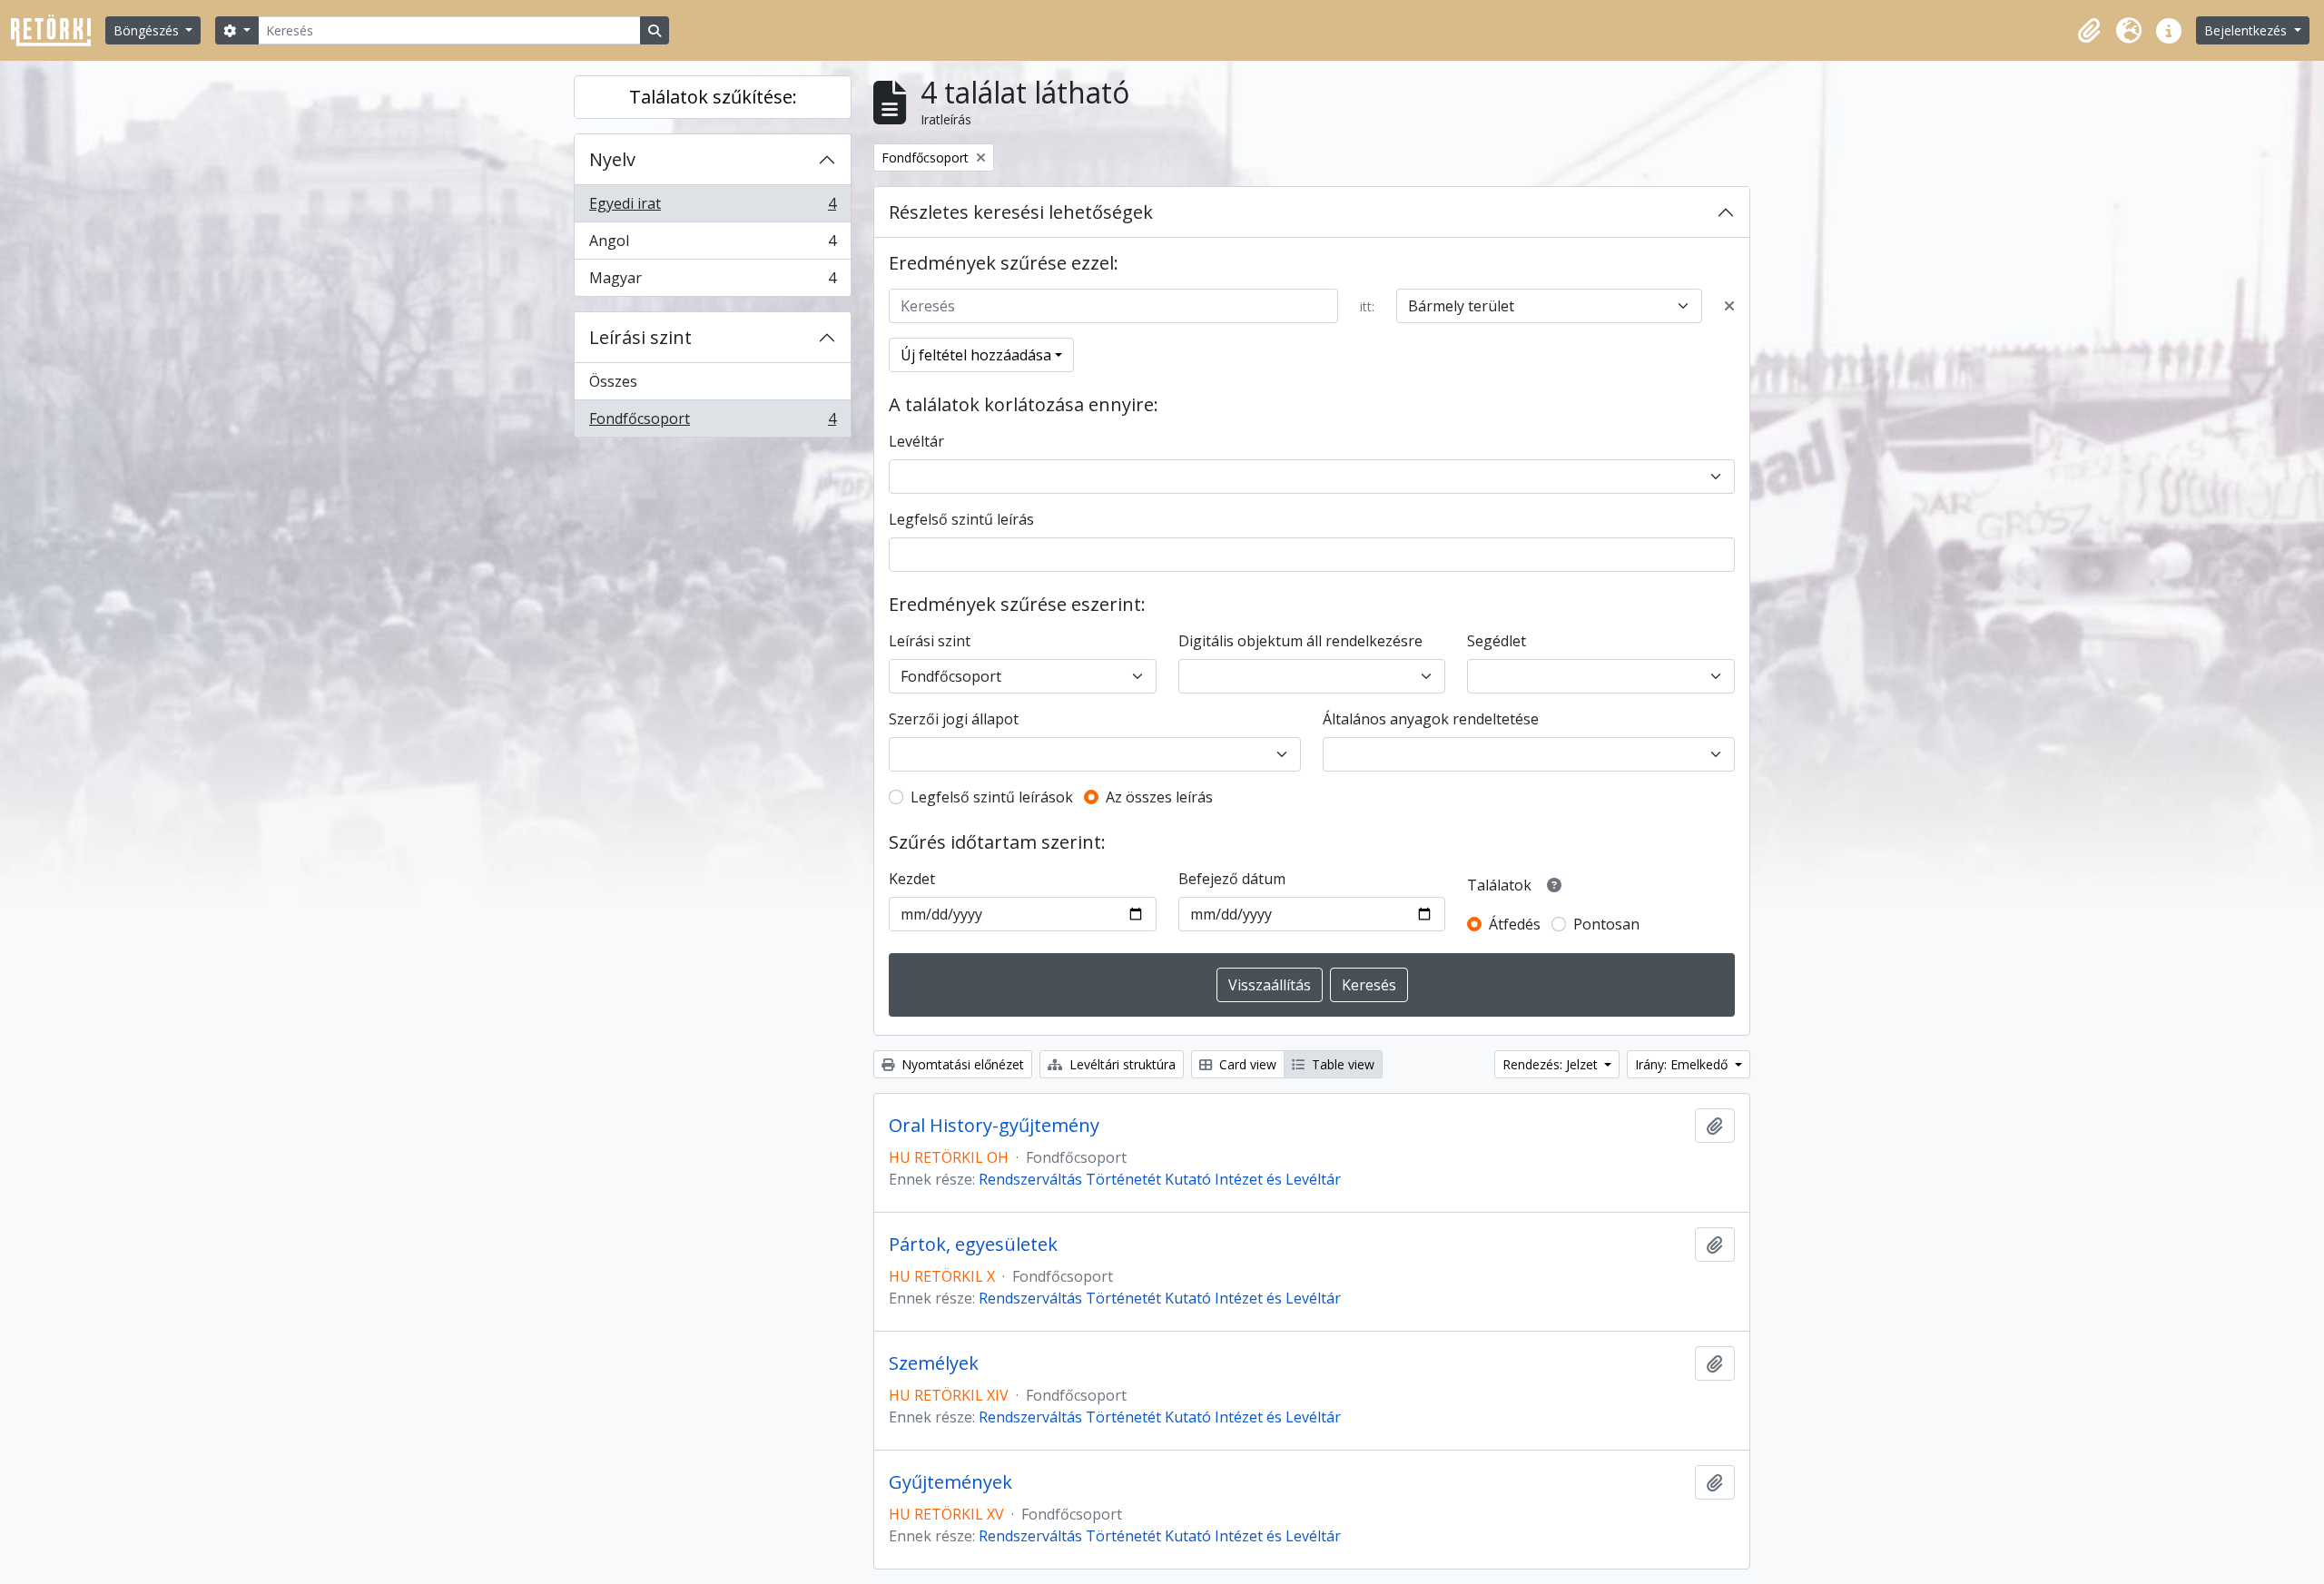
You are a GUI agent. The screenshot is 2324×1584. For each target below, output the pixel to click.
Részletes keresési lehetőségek (1021, 212)
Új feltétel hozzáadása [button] (976, 355)
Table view (1341, 1064)
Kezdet (912, 879)
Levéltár (916, 441)
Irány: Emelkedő (1683, 1064)
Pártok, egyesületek (973, 1245)
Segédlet (1497, 641)
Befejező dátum (1232, 879)
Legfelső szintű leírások (992, 797)
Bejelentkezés (2247, 30)
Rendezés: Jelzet (1552, 1064)
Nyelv (612, 159)
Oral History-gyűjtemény (994, 1126)
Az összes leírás (1159, 797)
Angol (712, 245)
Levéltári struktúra (1121, 1064)
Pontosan (1606, 924)
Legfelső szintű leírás (961, 519)
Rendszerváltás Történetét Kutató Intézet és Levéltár (1160, 1179)
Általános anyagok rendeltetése (1431, 719)
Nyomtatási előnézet (961, 1064)
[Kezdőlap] (58, 30)
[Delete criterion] (1729, 306)
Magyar (712, 282)
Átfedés (1515, 924)
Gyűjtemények (950, 1482)
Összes (613, 381)
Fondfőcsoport (712, 423)
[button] (2089, 31)
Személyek (934, 1363)
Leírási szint (640, 337)
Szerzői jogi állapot (954, 719)
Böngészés (148, 30)
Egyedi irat (712, 208)
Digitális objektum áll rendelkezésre (1300, 641)
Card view (1246, 1064)
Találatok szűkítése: (713, 97)
